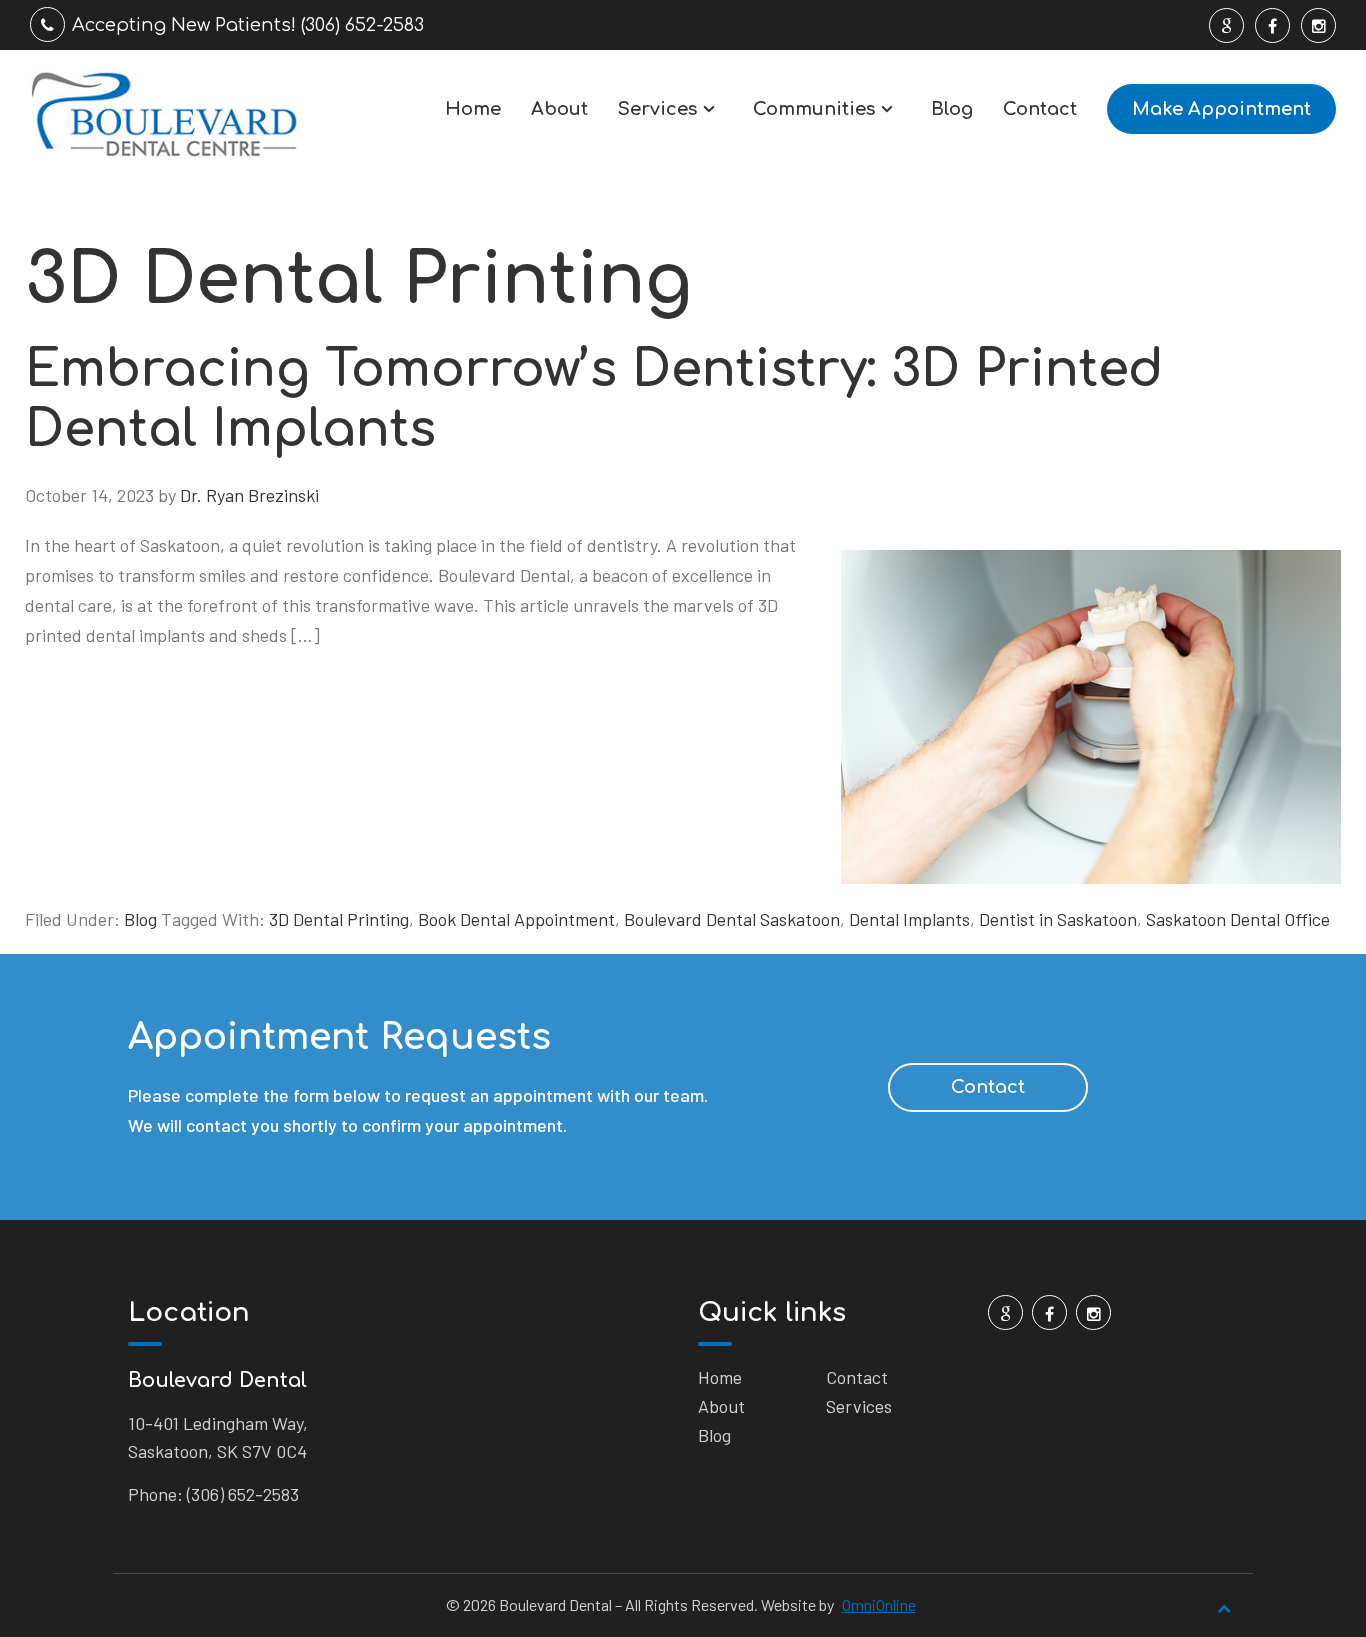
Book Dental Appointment (516, 919)
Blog (952, 109)
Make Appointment (1221, 109)
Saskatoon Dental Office (1238, 919)
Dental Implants (909, 919)
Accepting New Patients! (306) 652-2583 (248, 25)
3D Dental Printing (339, 919)
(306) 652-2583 (243, 1494)
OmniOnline (879, 1604)
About (559, 109)
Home (473, 109)
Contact (1040, 109)
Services (657, 109)
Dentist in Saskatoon (1058, 919)
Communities (814, 109)
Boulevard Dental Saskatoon (732, 919)
